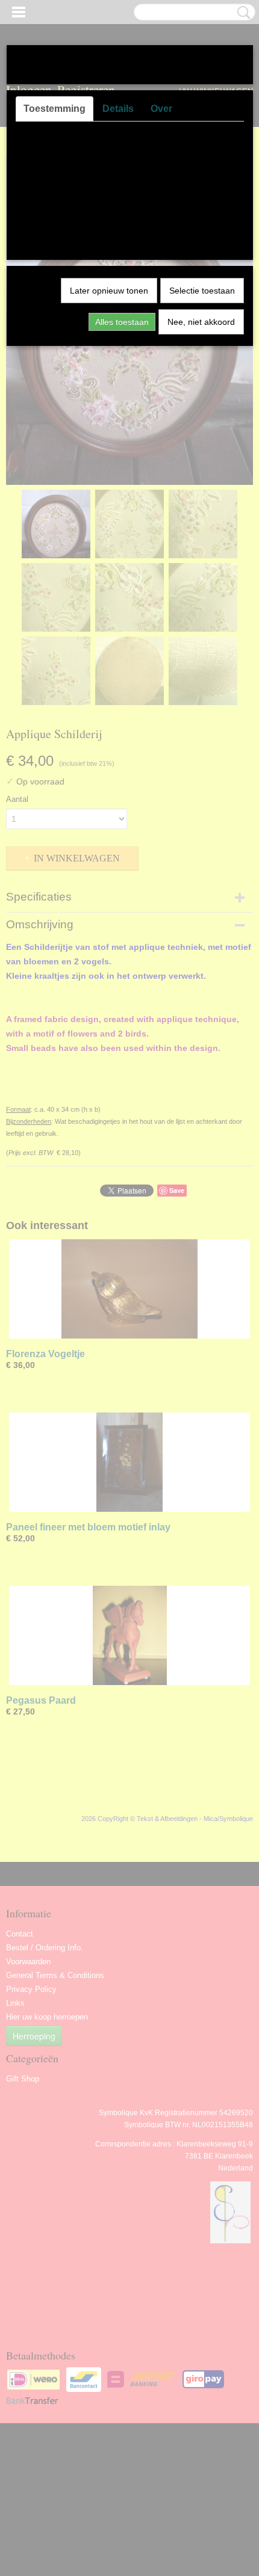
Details (118, 109)
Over (161, 109)
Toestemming (55, 109)
